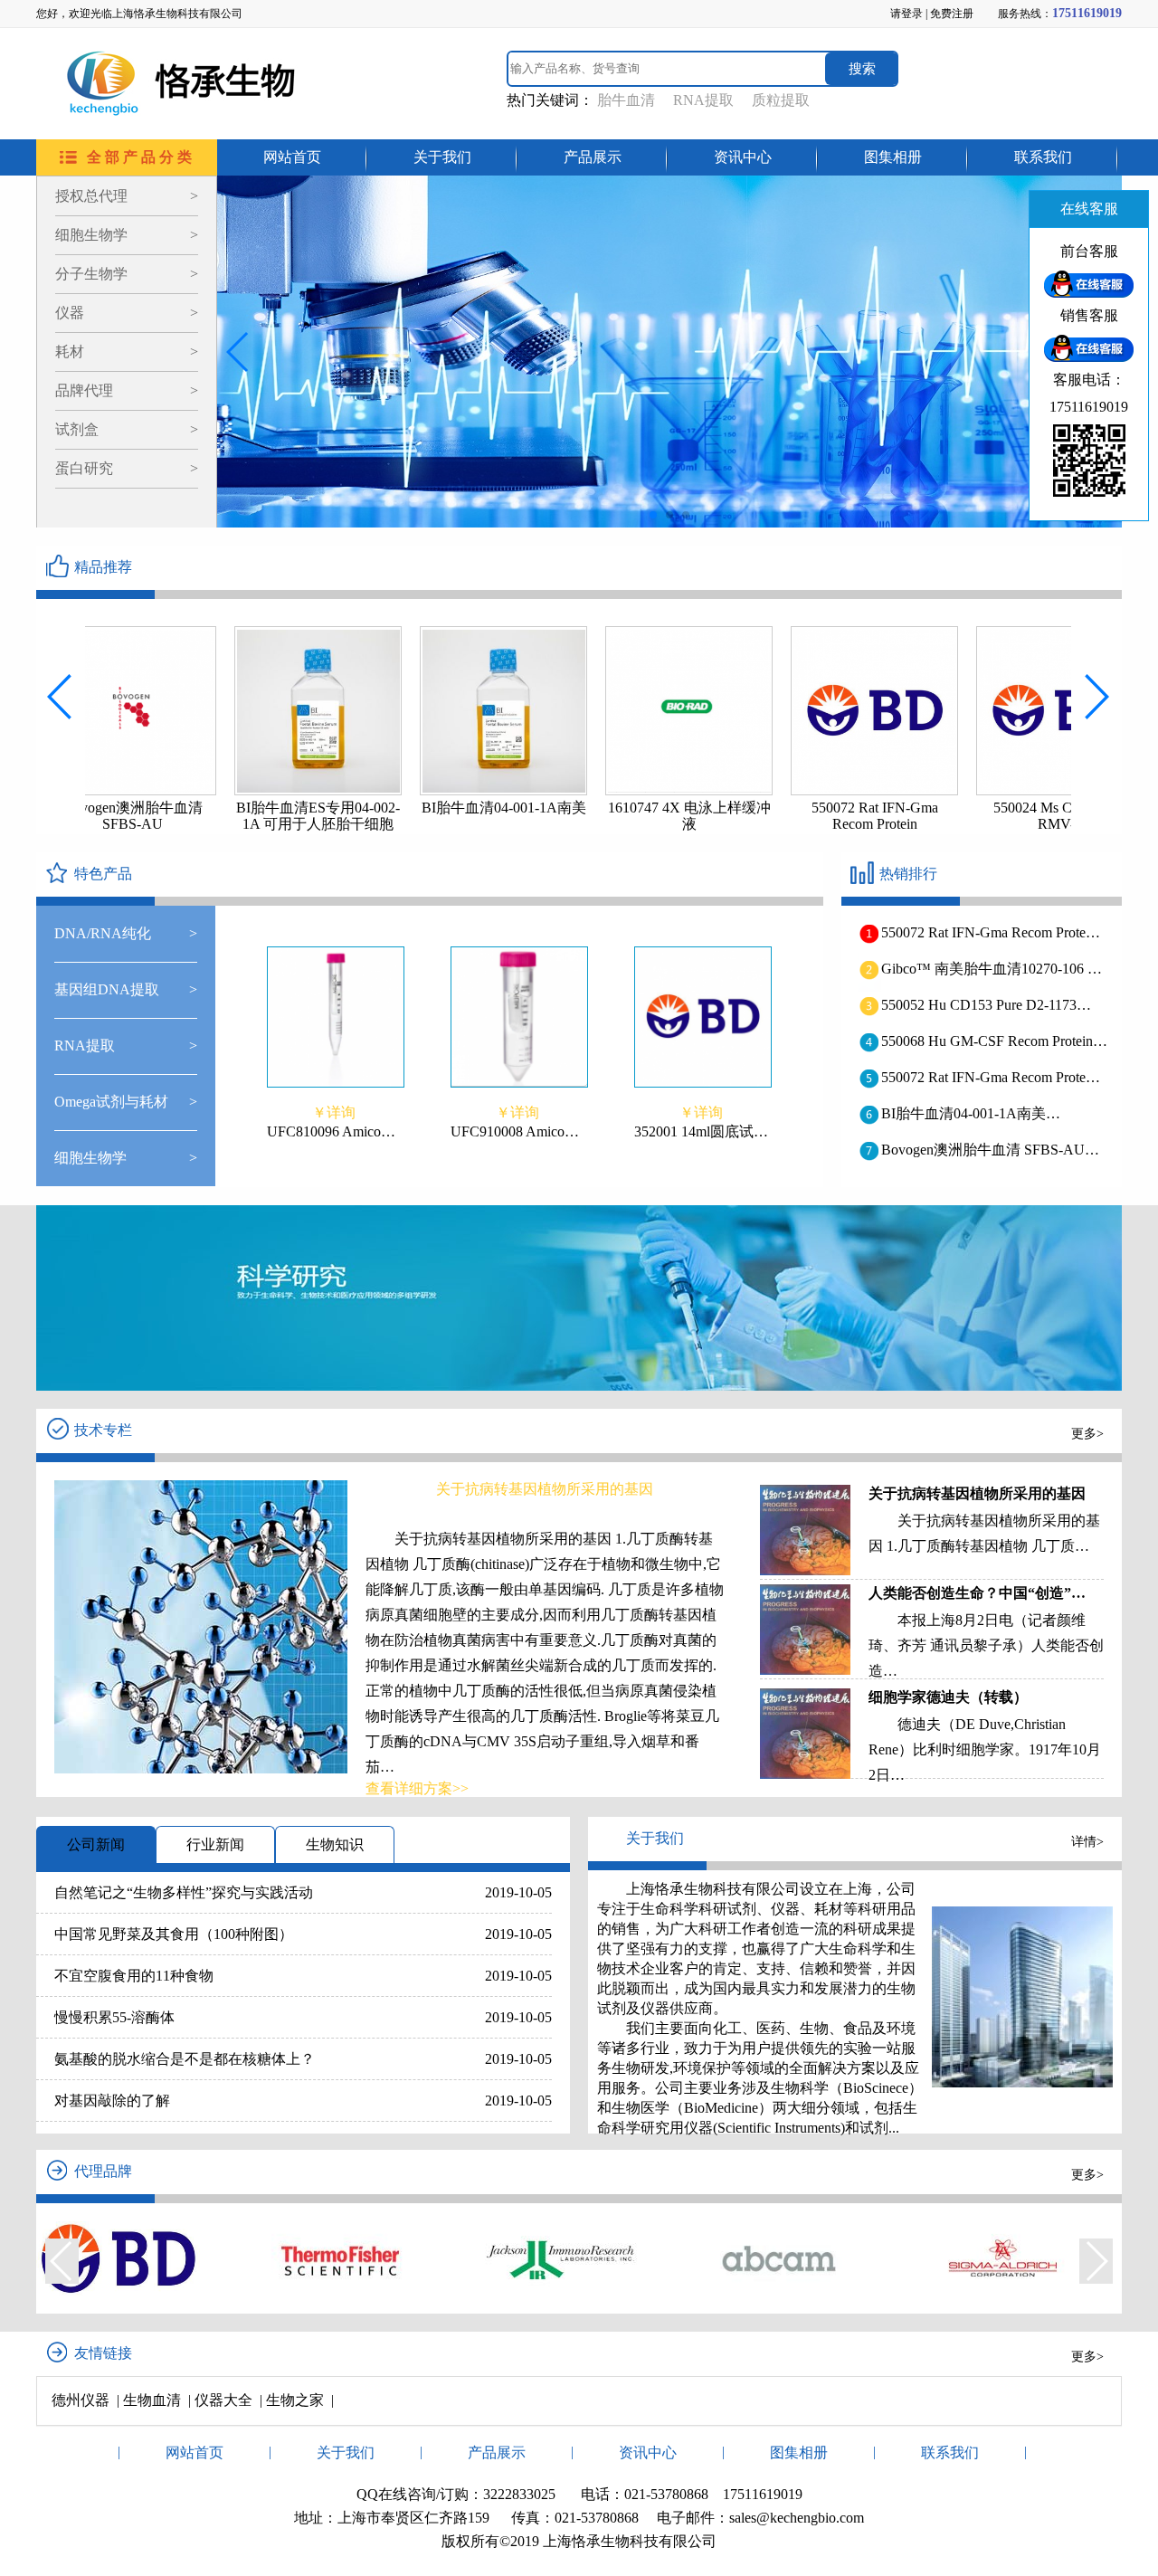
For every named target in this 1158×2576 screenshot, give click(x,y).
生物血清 (152, 2400)
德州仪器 (81, 2400)
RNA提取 (703, 100)
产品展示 (593, 157)
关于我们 (442, 157)
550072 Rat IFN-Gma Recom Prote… (991, 932)
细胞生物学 (127, 235)
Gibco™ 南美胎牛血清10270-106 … (992, 969)
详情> (1087, 1842)
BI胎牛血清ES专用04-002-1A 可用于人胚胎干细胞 (217, 816)
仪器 (127, 313)
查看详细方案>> (417, 1788)
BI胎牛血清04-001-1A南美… (971, 1113)
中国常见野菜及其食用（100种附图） (174, 1934)
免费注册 (952, 14)
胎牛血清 (626, 100)
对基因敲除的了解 (112, 2101)
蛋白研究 (127, 468)
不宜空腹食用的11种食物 (134, 1976)
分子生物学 (127, 274)
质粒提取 (781, 100)
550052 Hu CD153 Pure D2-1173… (986, 1005)
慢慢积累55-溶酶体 (114, 2017)
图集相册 (893, 157)
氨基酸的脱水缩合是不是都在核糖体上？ (185, 2059)
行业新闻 (215, 1844)
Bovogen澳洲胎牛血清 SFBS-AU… (990, 1150)
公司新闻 (96, 1844)
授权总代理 (127, 196)
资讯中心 (743, 157)
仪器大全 (223, 2400)
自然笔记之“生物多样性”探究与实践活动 (184, 1892)
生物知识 (335, 1844)
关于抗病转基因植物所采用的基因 (977, 1493)
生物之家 (295, 2400)
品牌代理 (127, 390)
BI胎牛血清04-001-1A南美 (403, 808)
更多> (1087, 1434)
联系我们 (1043, 157)
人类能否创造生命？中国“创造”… (977, 1593)
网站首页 (292, 157)
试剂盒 (127, 429)
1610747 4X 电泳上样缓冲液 (588, 816)
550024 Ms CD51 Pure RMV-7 (959, 816)
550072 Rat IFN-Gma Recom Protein (774, 816)
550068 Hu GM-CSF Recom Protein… (994, 1041)
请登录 (906, 14)
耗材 (127, 352)
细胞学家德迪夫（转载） (948, 1697)
